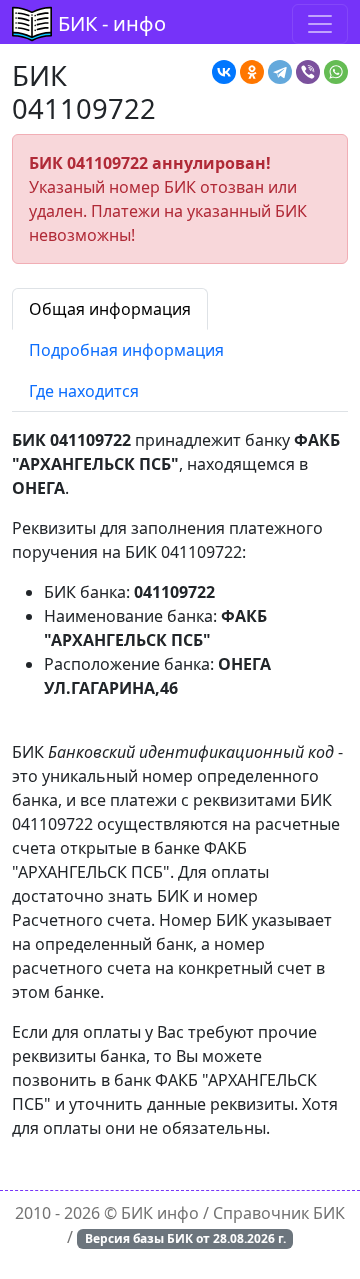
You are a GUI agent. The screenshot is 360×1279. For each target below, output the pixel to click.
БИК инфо (160, 1213)
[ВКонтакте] (224, 72)
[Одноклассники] (252, 72)
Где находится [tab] (84, 391)
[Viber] (308, 72)
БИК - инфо (112, 23)
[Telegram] (280, 72)
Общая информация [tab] (110, 309)
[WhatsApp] (336, 72)
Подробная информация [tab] (126, 350)
